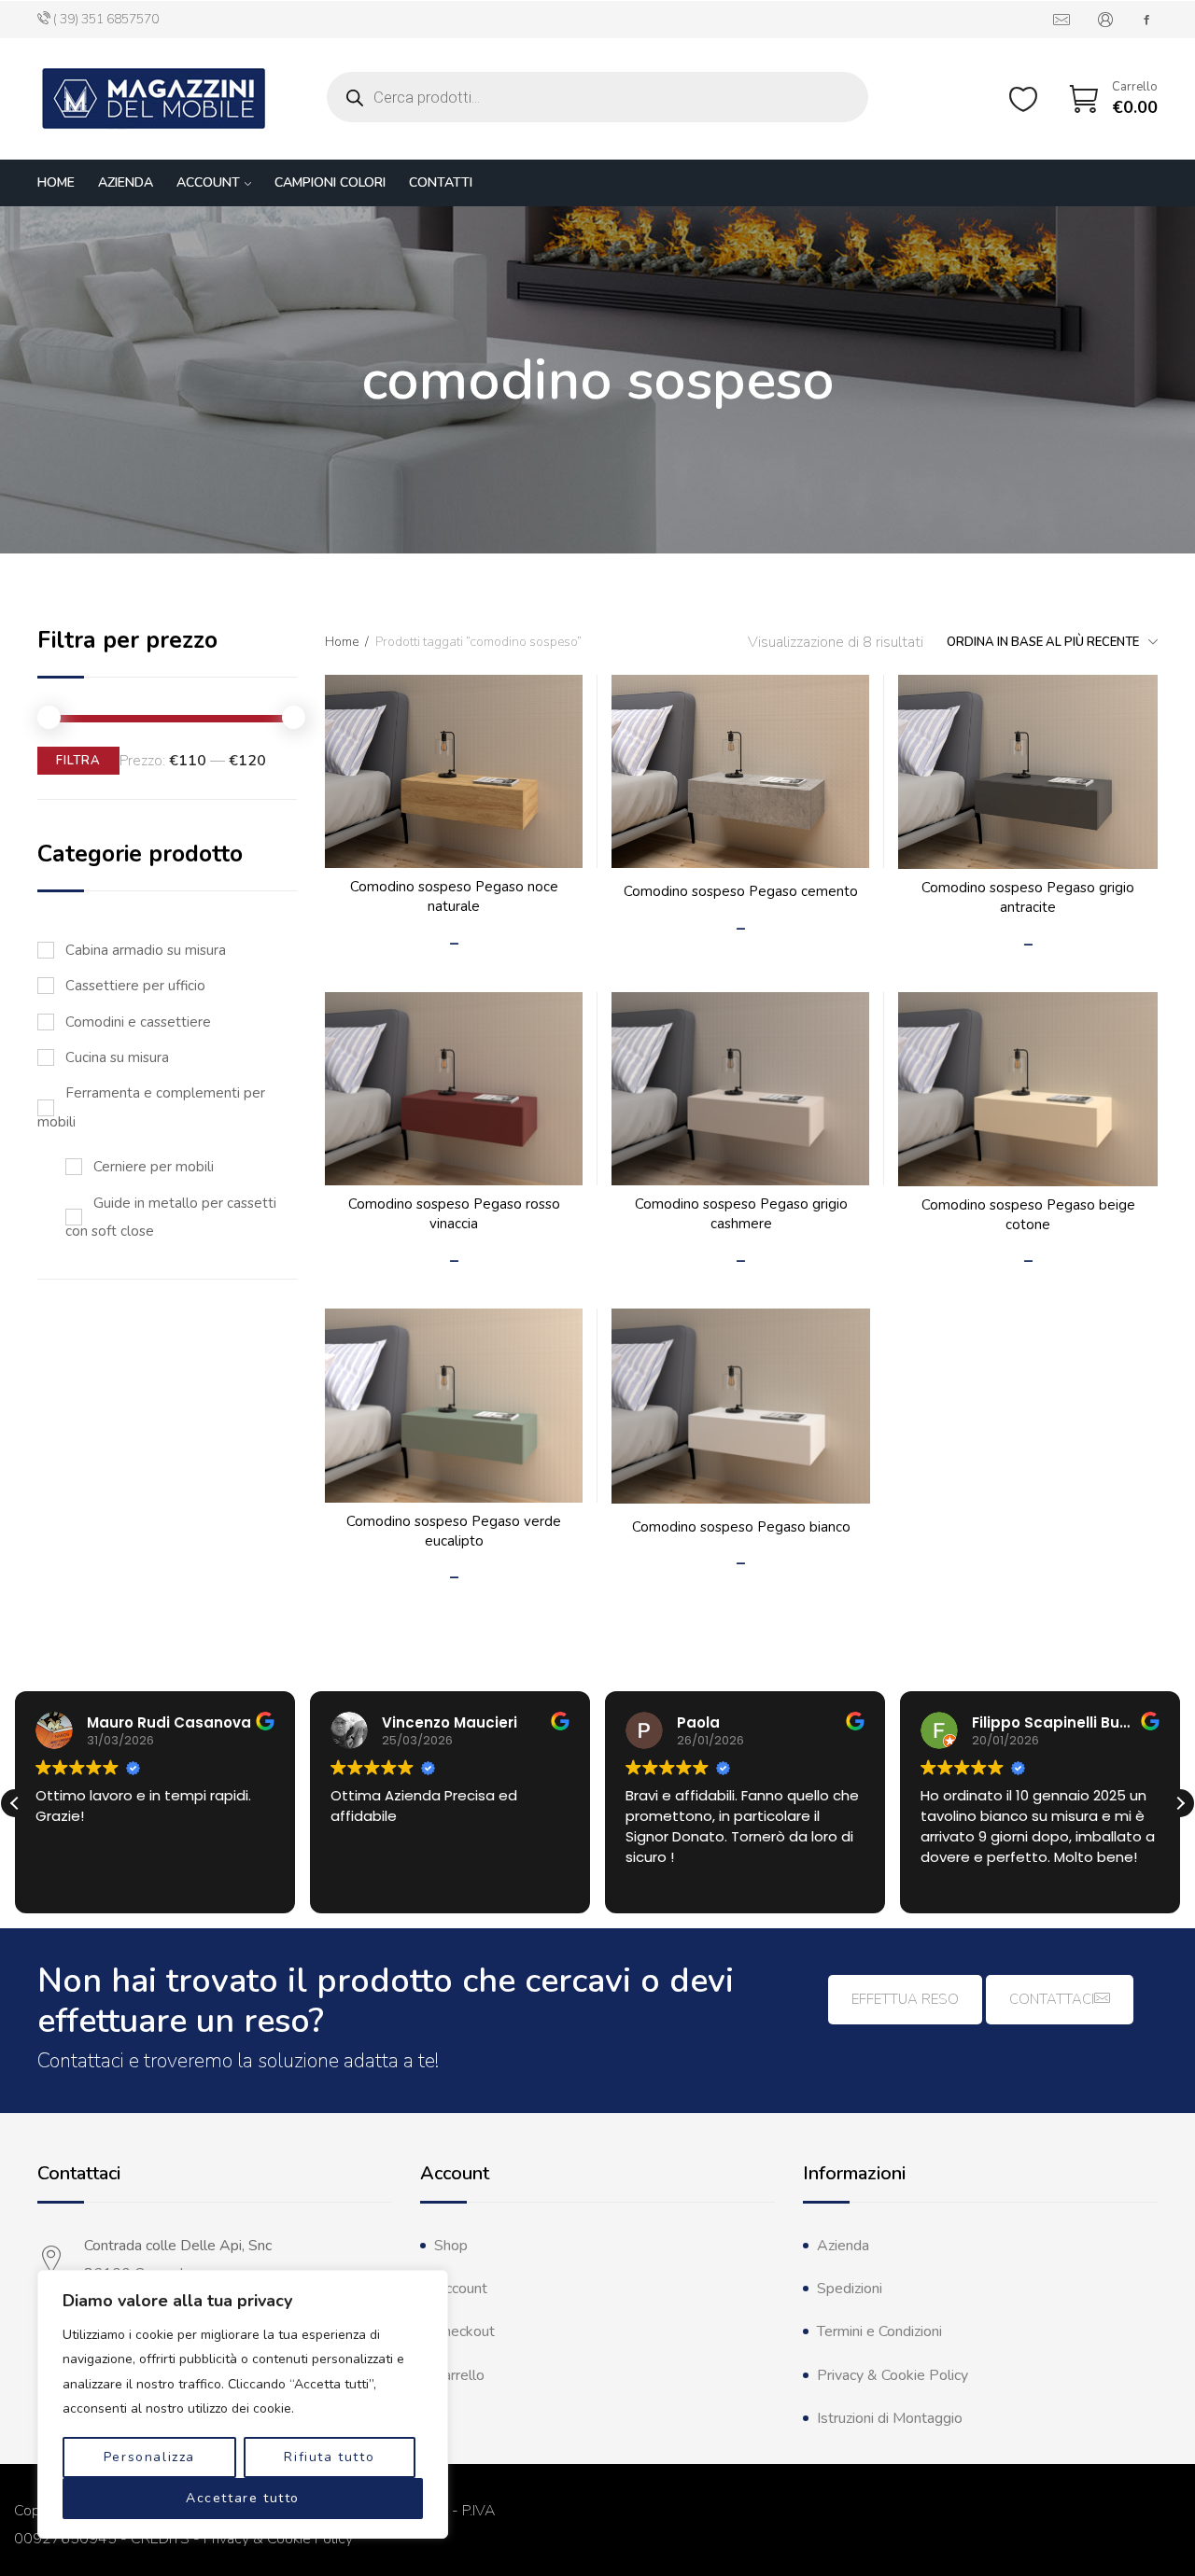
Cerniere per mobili (154, 1167)
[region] (243, 2404)
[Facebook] (1146, 20)
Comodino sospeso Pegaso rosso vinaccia (454, 1214)
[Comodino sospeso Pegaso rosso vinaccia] (454, 1089)
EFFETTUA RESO (905, 1999)
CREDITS (160, 2539)
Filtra (78, 761)
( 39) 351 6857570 (106, 19)
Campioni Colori (330, 182)
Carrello (459, 2375)
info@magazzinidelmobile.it (1061, 20)
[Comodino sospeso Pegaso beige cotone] (1027, 1089)
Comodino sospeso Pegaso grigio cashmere (741, 1214)
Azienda (126, 182)
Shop (451, 2246)
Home (56, 182)
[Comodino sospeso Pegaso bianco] (741, 1406)
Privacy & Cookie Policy (893, 2375)
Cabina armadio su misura (146, 950)
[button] (1180, 1803)
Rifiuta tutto (329, 2457)
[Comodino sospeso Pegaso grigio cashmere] (740, 1089)
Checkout (464, 2331)
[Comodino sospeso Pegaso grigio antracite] (1027, 772)
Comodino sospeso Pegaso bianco (741, 1527)
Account (208, 182)
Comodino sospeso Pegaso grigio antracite (1028, 897)
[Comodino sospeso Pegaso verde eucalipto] (454, 1405)
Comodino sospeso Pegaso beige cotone (1028, 1215)
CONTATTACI (1052, 1999)
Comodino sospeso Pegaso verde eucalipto (454, 1531)
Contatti (441, 182)
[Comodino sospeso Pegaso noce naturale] (454, 771)
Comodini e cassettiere (138, 1022)
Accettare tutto (243, 2498)
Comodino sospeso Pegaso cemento (741, 891)
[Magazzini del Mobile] (154, 99)
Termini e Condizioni (879, 2331)
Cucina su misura (117, 1057)
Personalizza (149, 2457)
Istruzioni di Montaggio (890, 2418)
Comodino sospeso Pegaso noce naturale (454, 896)
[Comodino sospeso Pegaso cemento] (740, 771)
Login (1105, 20)
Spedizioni (850, 2289)
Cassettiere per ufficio (135, 986)
